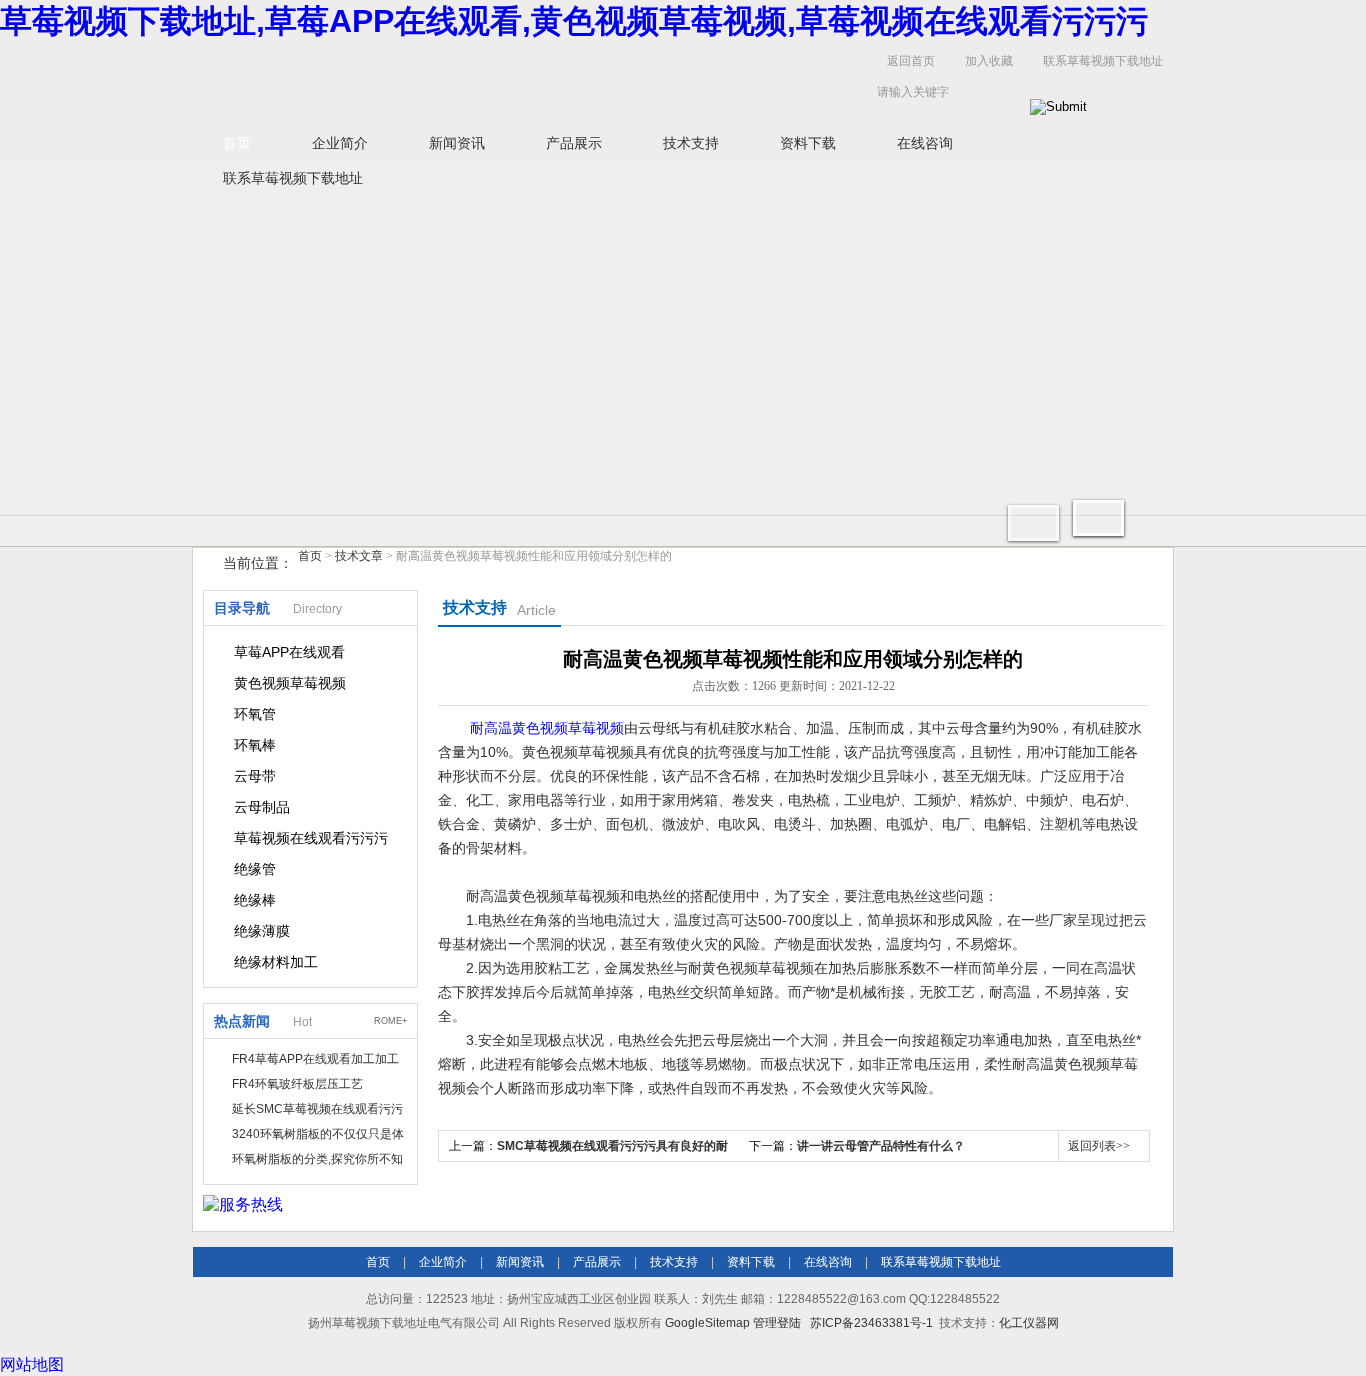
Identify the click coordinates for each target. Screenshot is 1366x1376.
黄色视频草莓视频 (290, 683)
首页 (237, 143)
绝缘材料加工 (276, 962)
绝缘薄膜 (262, 931)
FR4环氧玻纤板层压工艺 (297, 1084)
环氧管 (255, 714)
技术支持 (691, 143)
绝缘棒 (255, 900)
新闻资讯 (457, 143)
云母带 (255, 776)
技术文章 (359, 556)
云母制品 (262, 807)
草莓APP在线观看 (289, 652)
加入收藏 (989, 61)
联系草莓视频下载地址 (1103, 61)
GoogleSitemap (707, 1323)
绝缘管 (255, 869)
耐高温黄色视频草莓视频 (547, 728)
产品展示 (574, 143)
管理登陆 (777, 1323)
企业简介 (340, 143)
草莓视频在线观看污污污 (311, 838)
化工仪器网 (1029, 1323)
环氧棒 (255, 745)
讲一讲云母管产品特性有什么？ (881, 1146)
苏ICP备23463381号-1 (871, 1323)
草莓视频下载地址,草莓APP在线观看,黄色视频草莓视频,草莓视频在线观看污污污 (574, 21)
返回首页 (911, 61)
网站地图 (32, 1364)
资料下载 (808, 143)
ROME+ (390, 1021)
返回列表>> (1099, 1146)
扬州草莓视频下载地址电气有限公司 (503, 81)
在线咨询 (925, 143)
